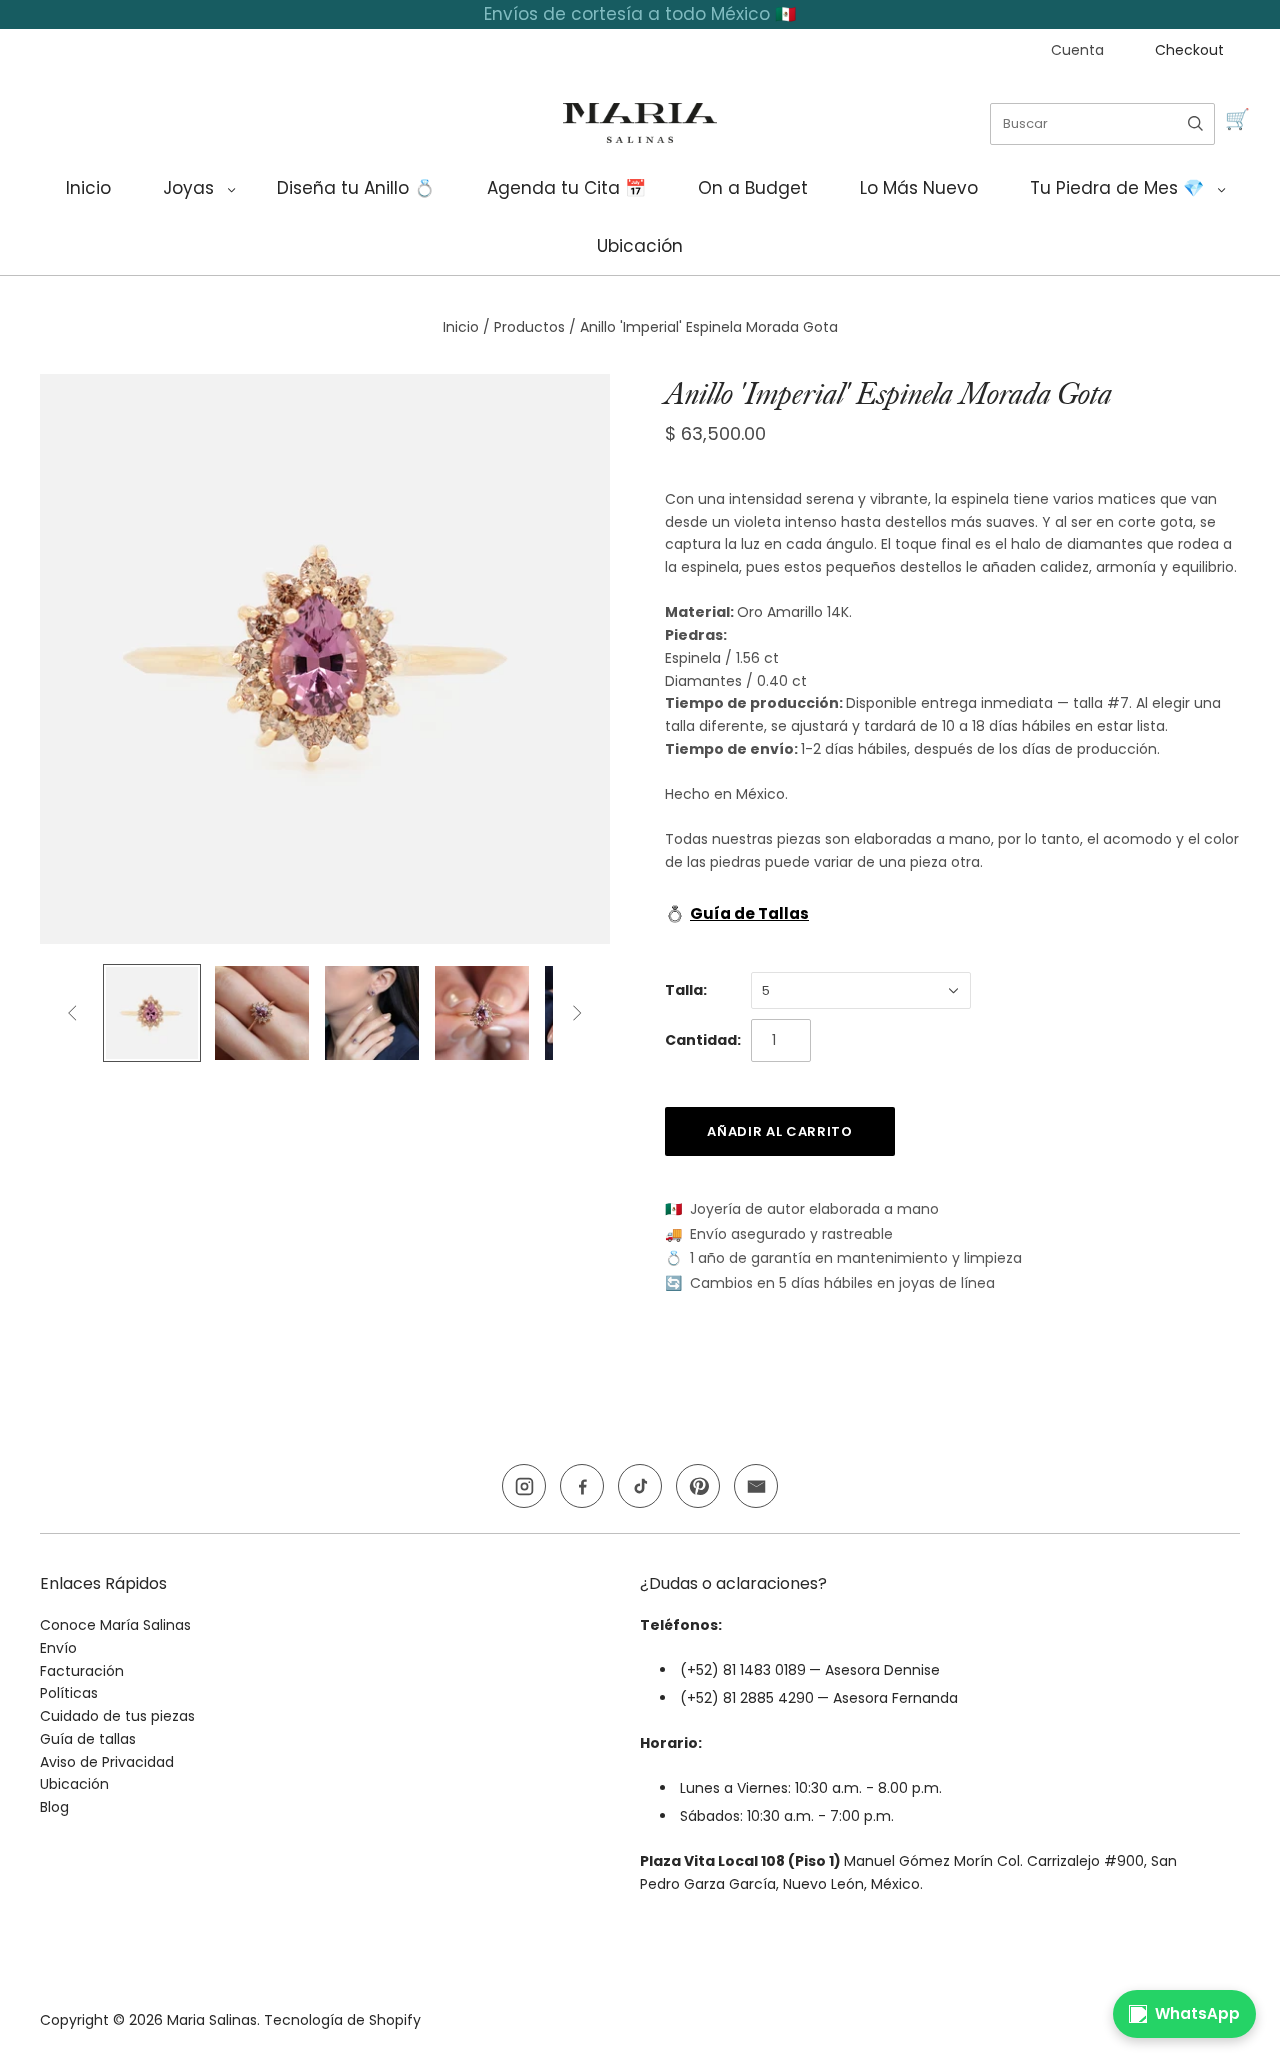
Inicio (88, 188)
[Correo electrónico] (756, 1486)
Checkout (1189, 50)
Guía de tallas (88, 1739)
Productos (529, 327)
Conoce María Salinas (115, 1625)
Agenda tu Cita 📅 (566, 188)
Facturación (82, 1671)
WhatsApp (1197, 2013)
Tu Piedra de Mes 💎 (1117, 188)
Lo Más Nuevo (919, 188)
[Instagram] (524, 1486)
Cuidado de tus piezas (117, 1716)
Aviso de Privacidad (107, 1762)
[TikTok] (640, 1486)
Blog (54, 1807)
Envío (58, 1648)
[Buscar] (1195, 124)
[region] (640, 14)
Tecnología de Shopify (342, 2020)
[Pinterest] (698, 1486)
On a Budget (753, 188)
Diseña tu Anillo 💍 (356, 188)
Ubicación (640, 246)
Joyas (188, 188)
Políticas (69, 1693)
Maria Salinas (212, 2020)
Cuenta (1077, 50)
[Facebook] (582, 1486)
